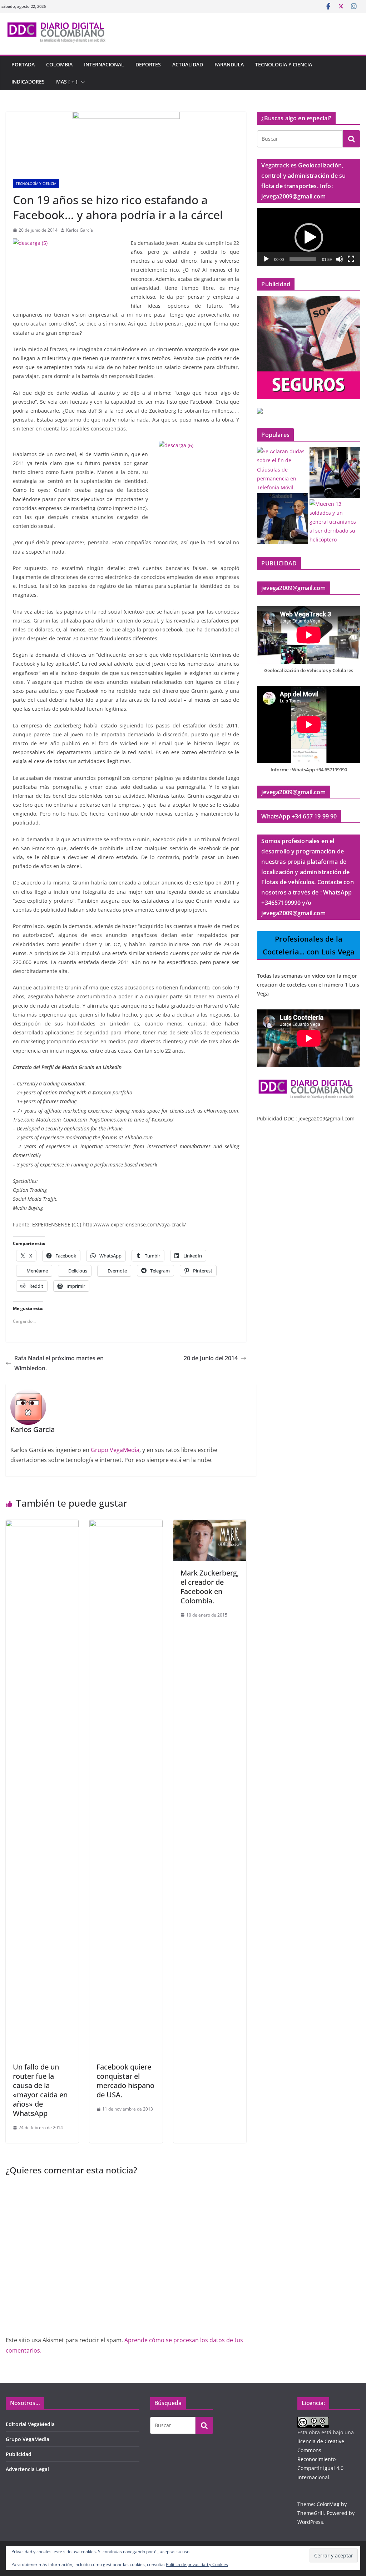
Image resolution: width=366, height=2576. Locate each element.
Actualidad (188, 64)
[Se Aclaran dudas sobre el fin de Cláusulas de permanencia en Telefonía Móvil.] (282, 469)
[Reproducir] (266, 259)
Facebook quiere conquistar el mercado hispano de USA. (125, 2081)
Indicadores (28, 82)
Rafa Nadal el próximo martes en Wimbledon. (59, 1363)
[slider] (303, 259)
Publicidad (19, 2454)
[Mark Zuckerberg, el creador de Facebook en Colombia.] (210, 1525)
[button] (81, 82)
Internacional (104, 64)
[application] (309, 237)
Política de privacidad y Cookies (197, 2564)
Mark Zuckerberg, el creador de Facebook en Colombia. (210, 1587)
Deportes (148, 64)
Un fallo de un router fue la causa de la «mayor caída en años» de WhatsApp (40, 2090)
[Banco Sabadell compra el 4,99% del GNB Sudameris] (282, 519)
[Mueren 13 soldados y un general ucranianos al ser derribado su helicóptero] (335, 522)
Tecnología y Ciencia (284, 64)
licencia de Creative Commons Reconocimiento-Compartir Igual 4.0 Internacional (321, 2459)
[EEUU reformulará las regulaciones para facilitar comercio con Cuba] (335, 472)
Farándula (229, 64)
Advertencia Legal (27, 2469)
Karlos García (80, 230)
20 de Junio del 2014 (211, 1358)
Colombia (59, 64)
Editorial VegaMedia (30, 2424)
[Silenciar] (340, 259)
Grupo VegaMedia (115, 1450)
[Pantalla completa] (351, 259)
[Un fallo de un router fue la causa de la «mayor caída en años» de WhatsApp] (42, 1525)
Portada (23, 64)
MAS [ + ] (67, 82)
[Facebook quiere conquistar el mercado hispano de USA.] (126, 1525)
